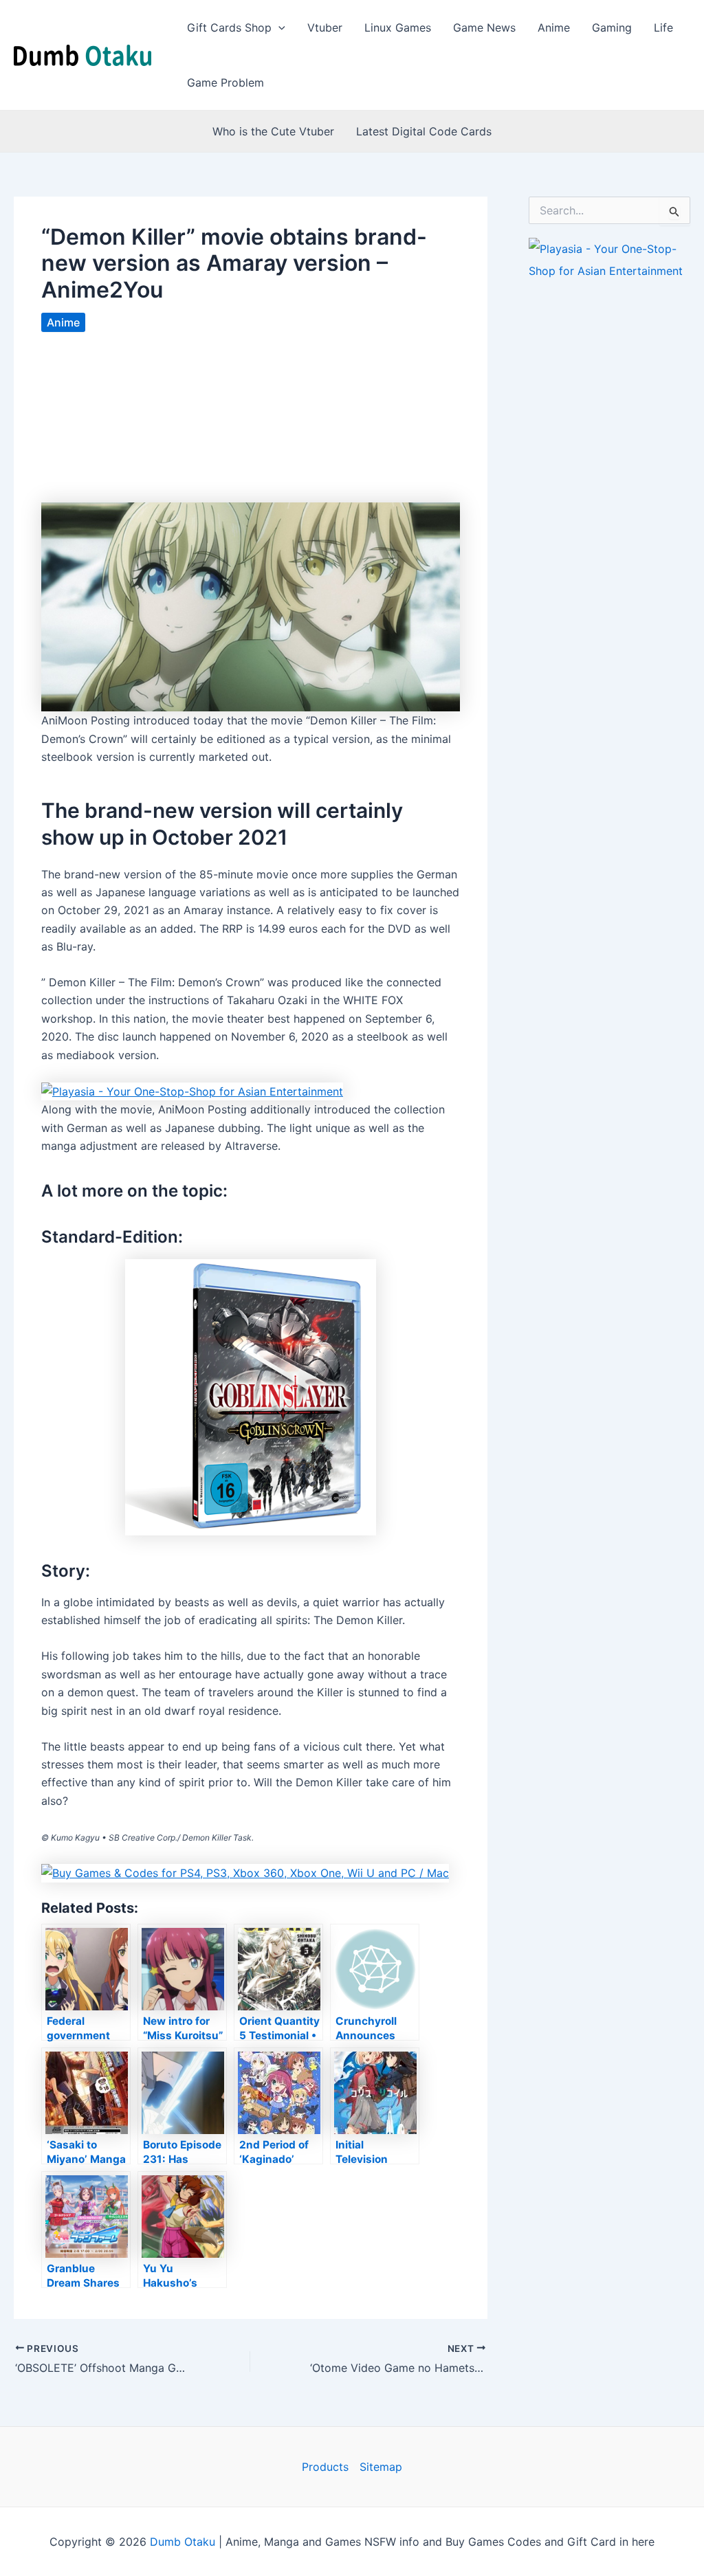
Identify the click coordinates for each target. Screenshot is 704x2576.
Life (663, 27)
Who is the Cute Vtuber (273, 131)
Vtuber (325, 27)
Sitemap (381, 2467)
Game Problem (225, 82)
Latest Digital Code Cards (424, 131)
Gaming (612, 27)
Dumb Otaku (183, 2542)
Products (325, 2467)
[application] (278, 27)
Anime (554, 27)
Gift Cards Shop (229, 27)
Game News (484, 27)
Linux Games (398, 27)
